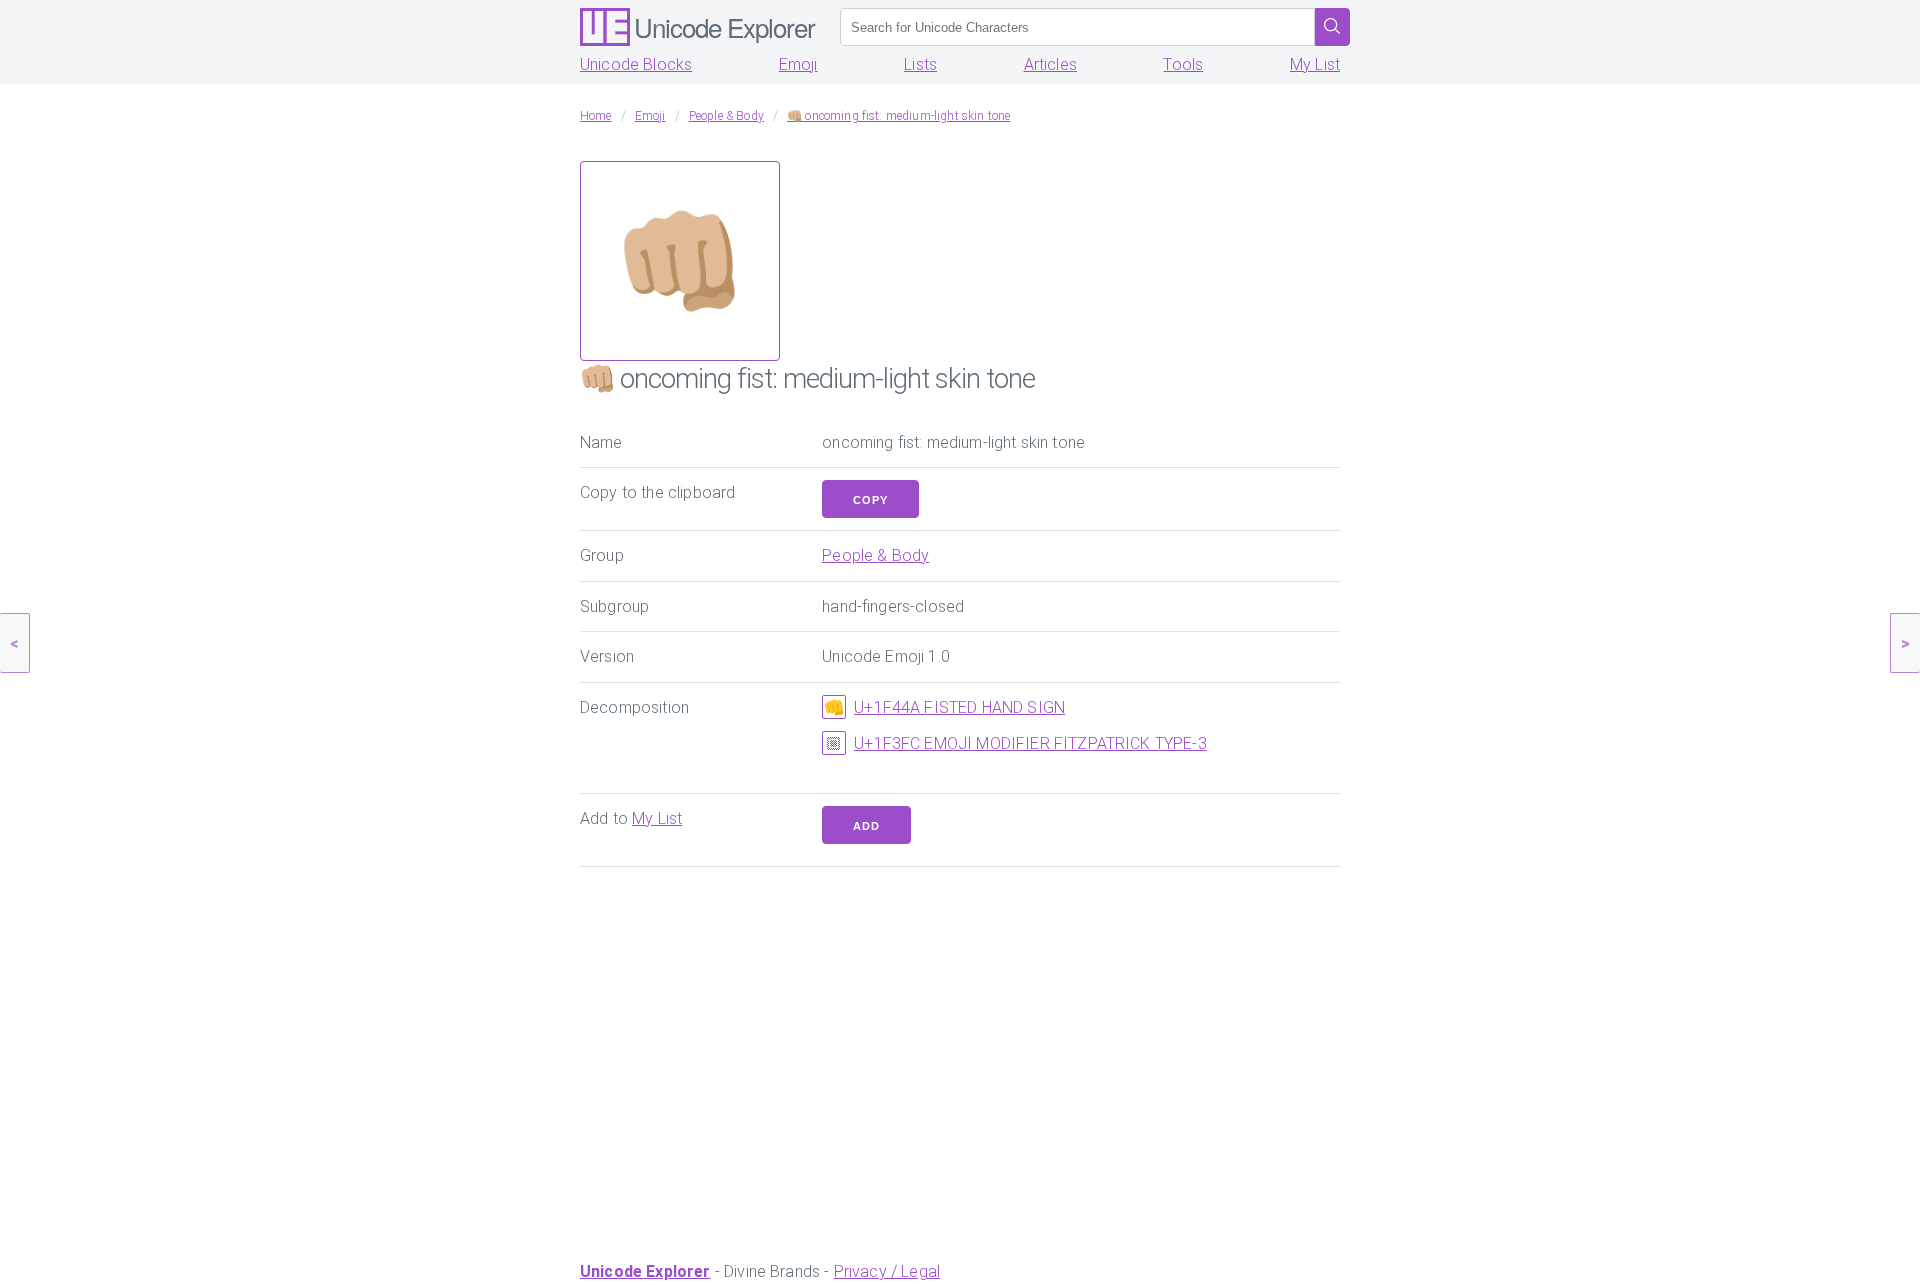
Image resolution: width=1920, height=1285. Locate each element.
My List (1315, 64)
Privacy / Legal (887, 1271)
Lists (920, 64)
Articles (1050, 64)
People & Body (875, 555)
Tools (1183, 64)
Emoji (798, 64)
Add (866, 826)
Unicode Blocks (636, 64)
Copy (870, 500)
